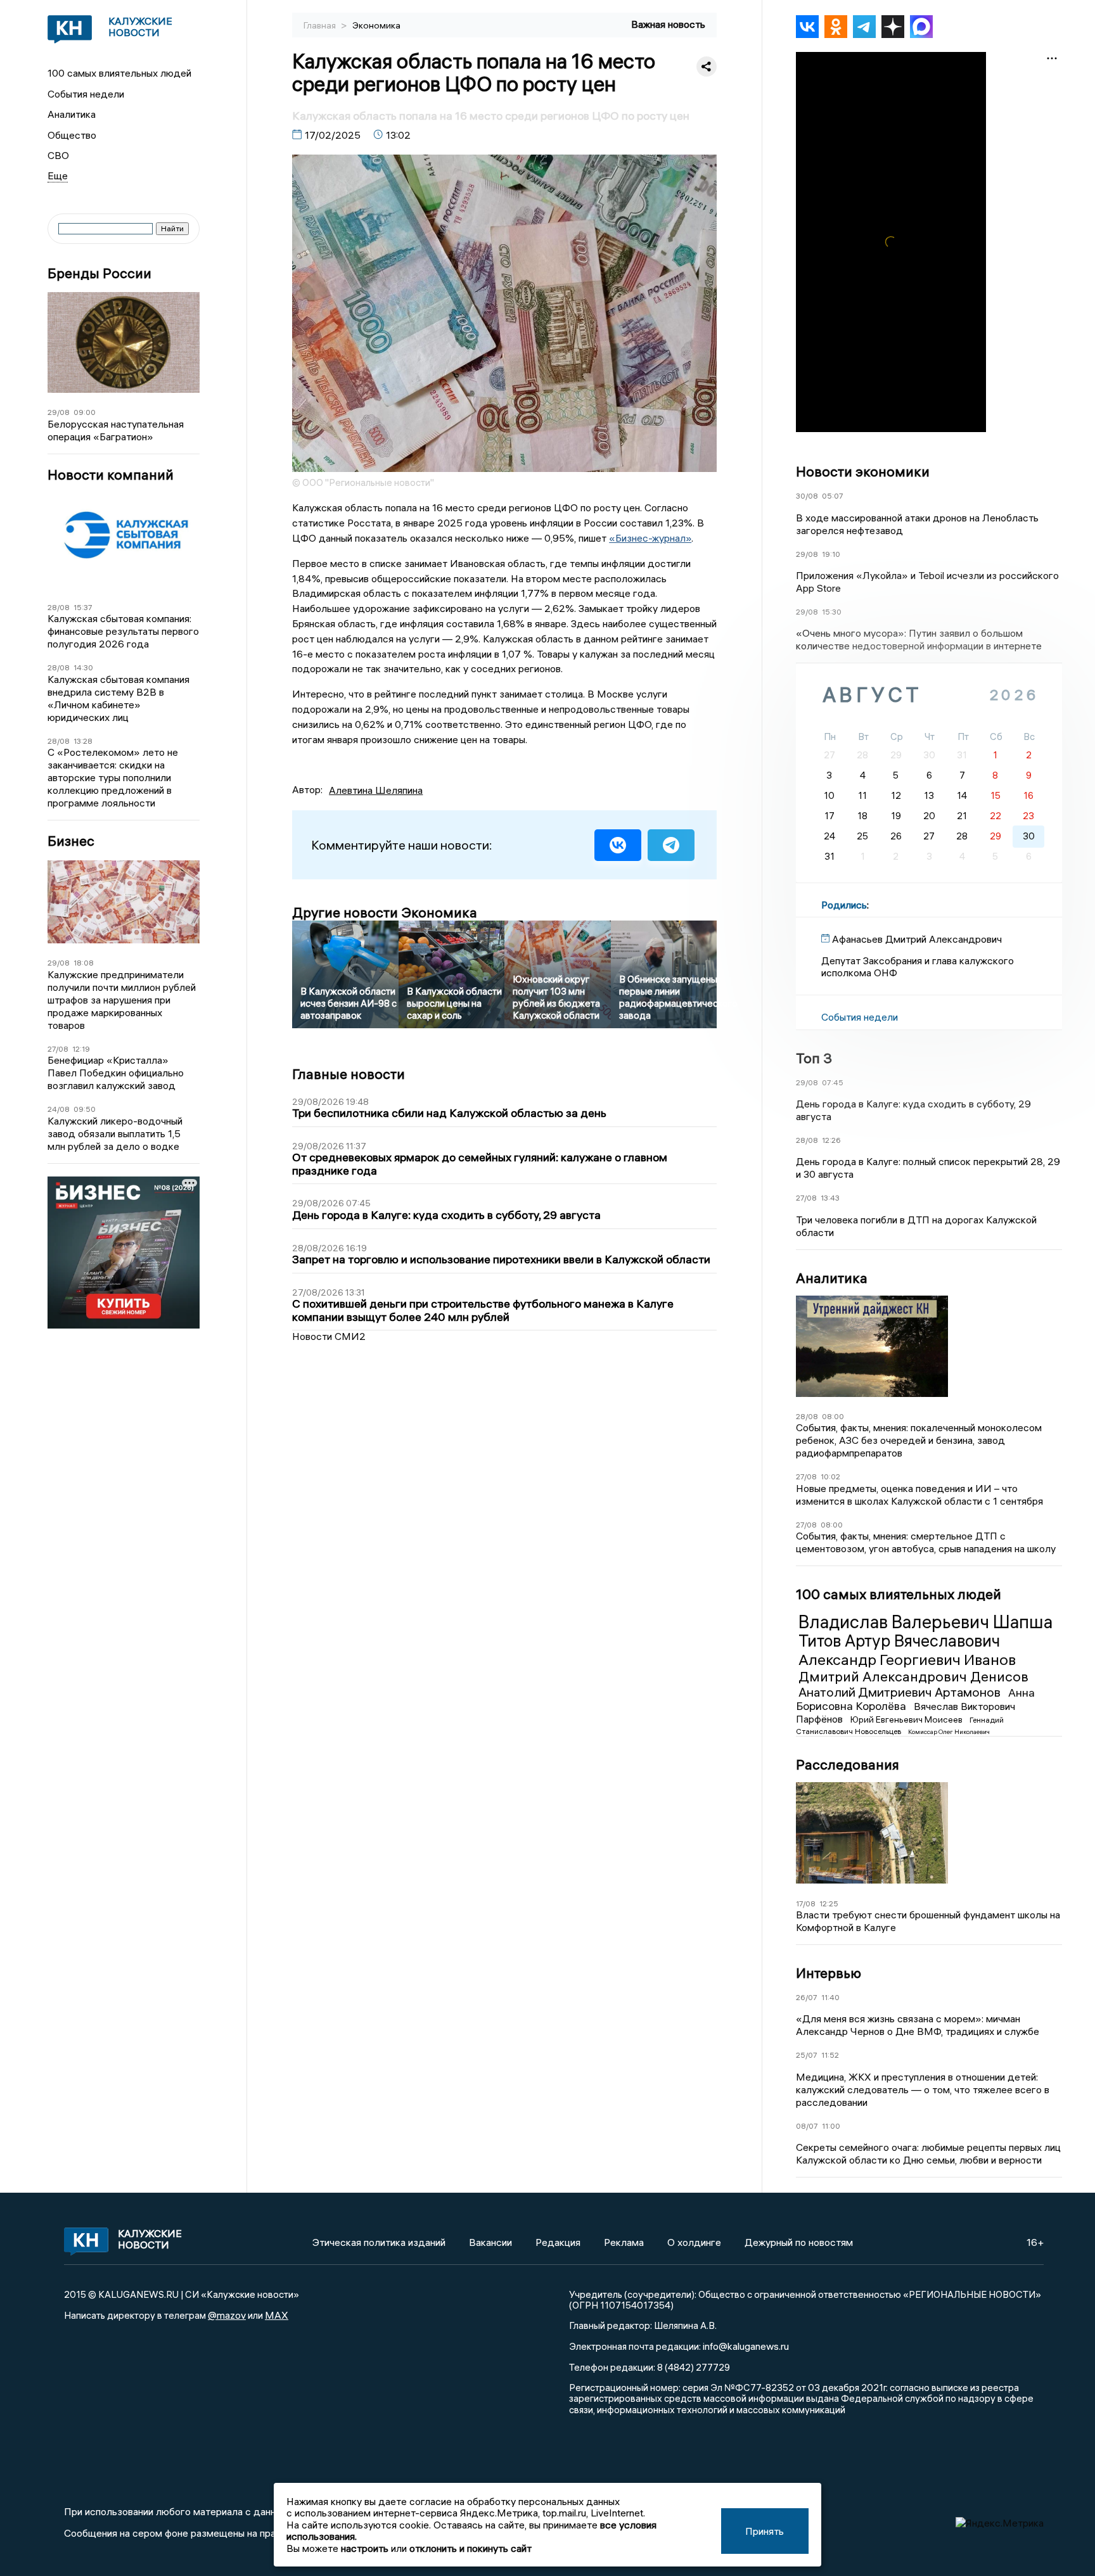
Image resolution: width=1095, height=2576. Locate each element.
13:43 (830, 1198)
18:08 (84, 963)
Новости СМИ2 (329, 1336)
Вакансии (490, 2242)
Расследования (848, 1764)
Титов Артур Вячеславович (899, 1641)
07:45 (833, 1082)
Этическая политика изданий (379, 2242)
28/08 (59, 607)
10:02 (830, 1476)
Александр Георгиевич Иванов (907, 1659)
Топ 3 (814, 1058)
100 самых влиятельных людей (119, 73)
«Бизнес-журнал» (650, 538)
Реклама (624, 2242)
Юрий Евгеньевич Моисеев (907, 1719)
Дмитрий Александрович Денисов (913, 1676)
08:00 (833, 1416)
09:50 (85, 1109)
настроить (365, 2548)
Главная (321, 25)
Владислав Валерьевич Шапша (925, 1622)
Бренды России (99, 273)
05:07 (833, 496)
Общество (72, 135)
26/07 (807, 1997)
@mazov (227, 2315)
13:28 (83, 741)
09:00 (85, 412)
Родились (844, 905)
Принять (765, 2531)
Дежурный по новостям (799, 2242)
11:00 (831, 2126)
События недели (86, 94)
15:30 (832, 612)
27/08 (58, 1049)
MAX (277, 2315)
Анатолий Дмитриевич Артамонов (901, 1692)
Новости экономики (863, 471)
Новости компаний (111, 475)
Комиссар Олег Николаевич (949, 1732)
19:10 (831, 554)
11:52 (830, 2055)
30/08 (807, 496)
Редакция (558, 2242)
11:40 (830, 1997)
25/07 (807, 2055)
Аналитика (72, 114)
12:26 (831, 1140)
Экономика (376, 25)
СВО (58, 155)
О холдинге (694, 2242)
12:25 (829, 1903)
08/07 (807, 2126)
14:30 (83, 667)
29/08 (59, 412)
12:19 (81, 1049)
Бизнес (71, 841)
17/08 (806, 1903)
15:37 (83, 607)
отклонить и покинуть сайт (471, 2548)
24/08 (59, 1109)
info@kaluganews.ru (746, 2346)
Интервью (829, 1973)
